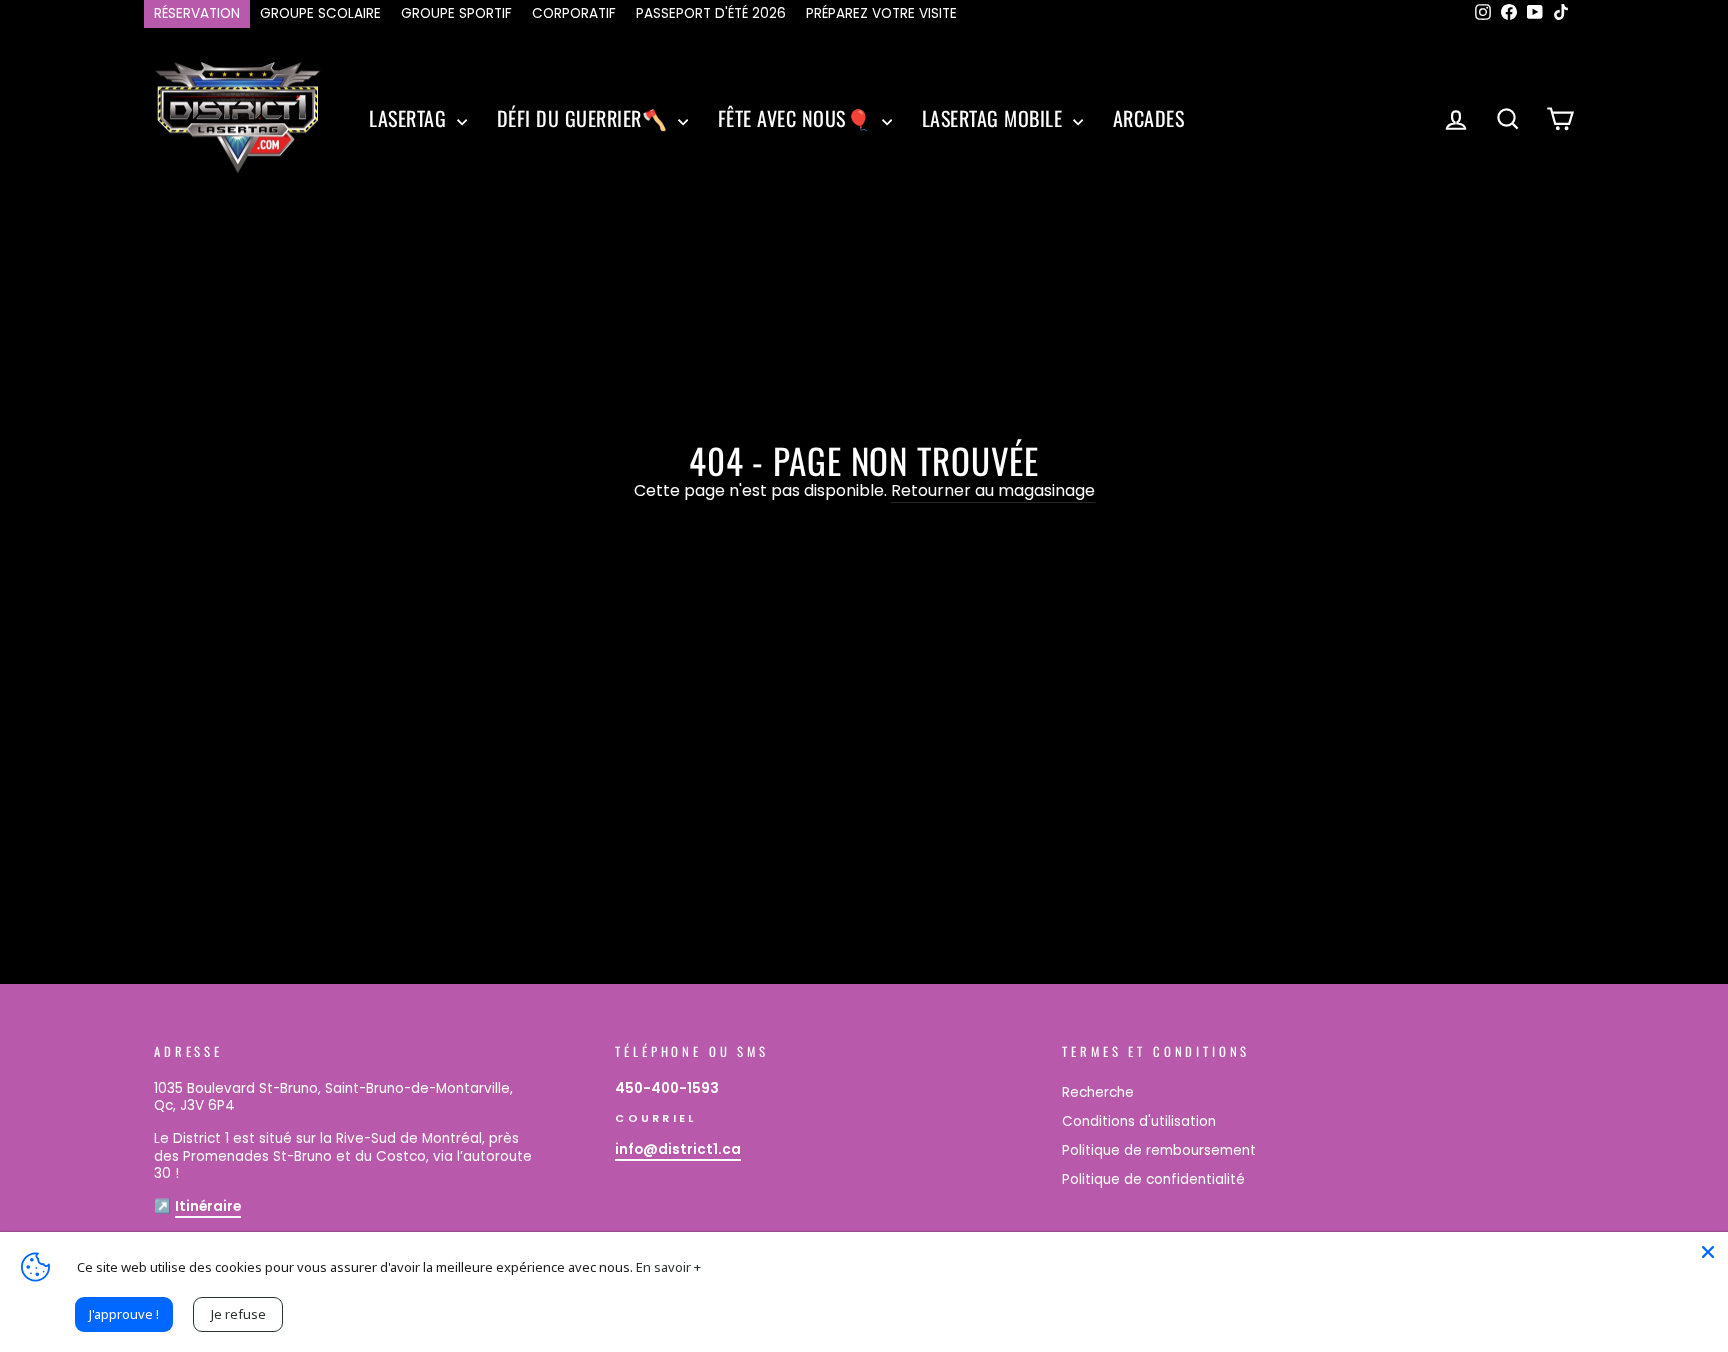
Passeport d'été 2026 (711, 13)
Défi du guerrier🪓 (585, 118)
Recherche (1098, 1092)
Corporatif (574, 13)
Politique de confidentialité (1153, 1179)
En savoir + (668, 1267)
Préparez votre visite (881, 13)
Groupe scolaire (320, 13)
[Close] (1708, 1252)
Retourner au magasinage (993, 491)
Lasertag (410, 118)
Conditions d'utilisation (1139, 1121)
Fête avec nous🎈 (797, 118)
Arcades (1149, 118)
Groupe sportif (456, 13)
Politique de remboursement (1159, 1150)
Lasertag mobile (995, 118)
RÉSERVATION (197, 13)
